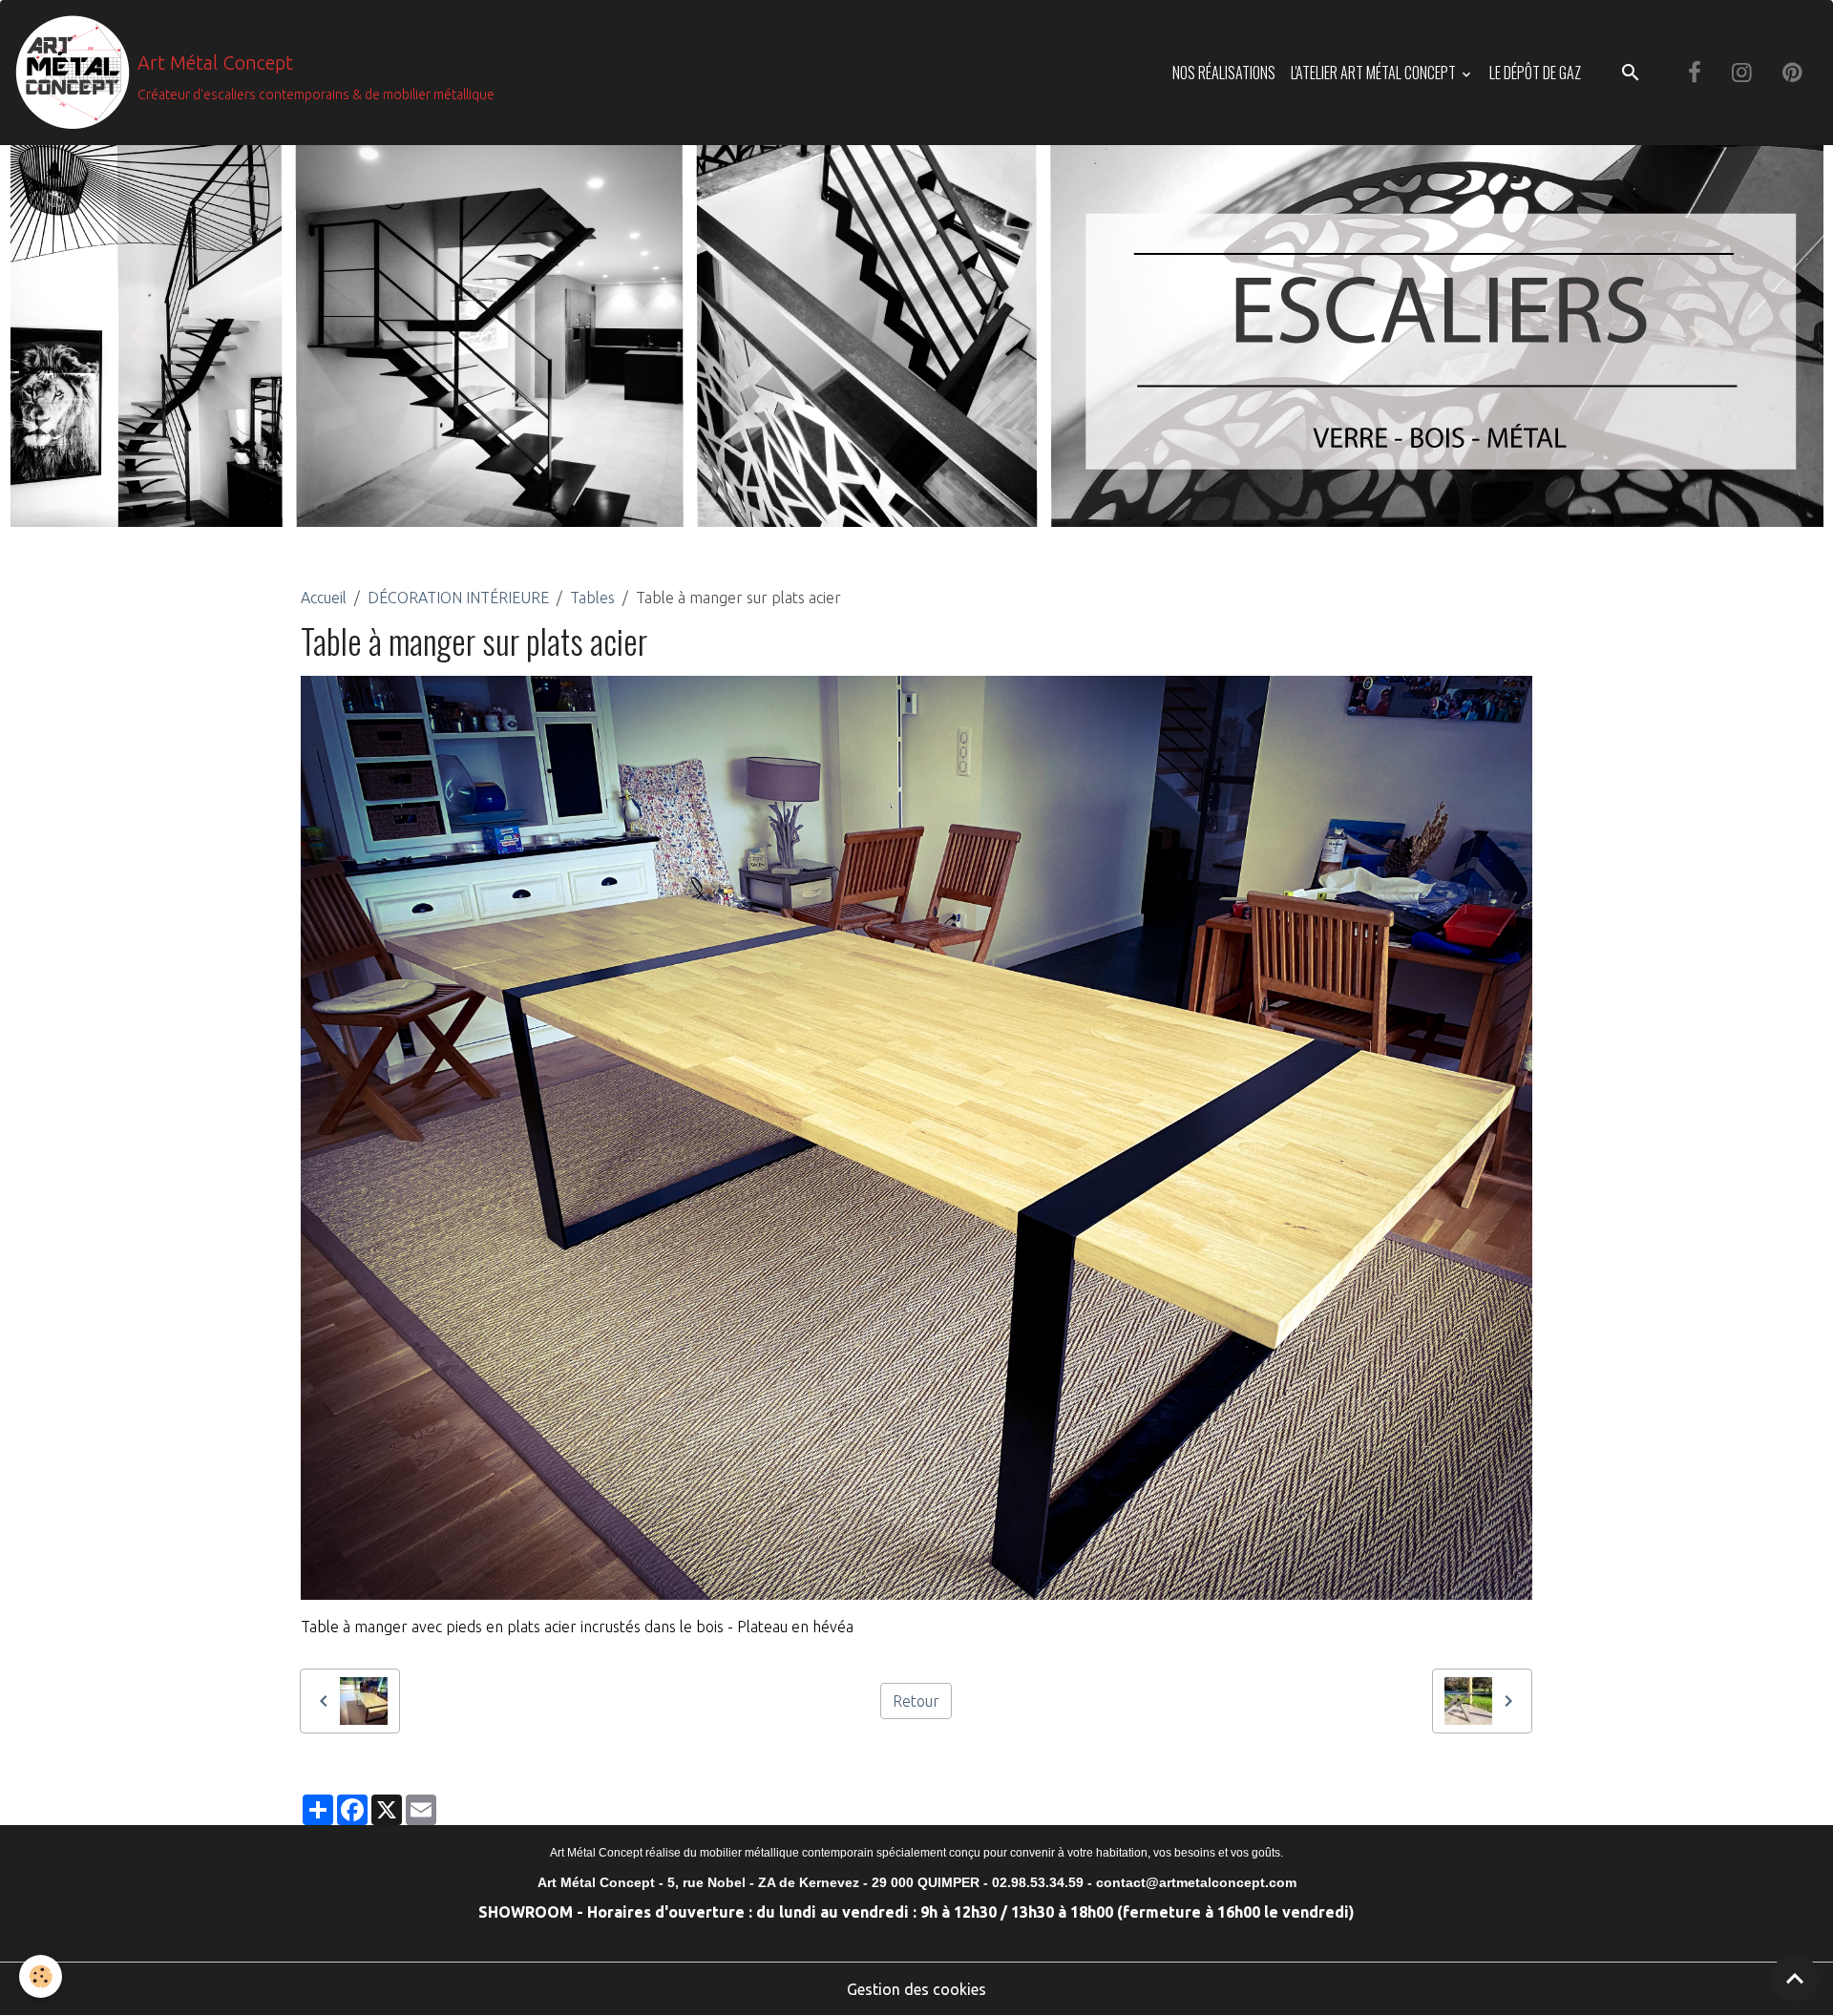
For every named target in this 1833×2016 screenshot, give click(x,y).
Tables (592, 598)
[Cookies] (41, 1976)
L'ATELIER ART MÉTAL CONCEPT (1375, 73)
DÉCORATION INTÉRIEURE (458, 598)
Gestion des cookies (916, 1989)
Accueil (324, 598)
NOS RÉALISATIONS (1224, 73)
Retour (916, 1701)
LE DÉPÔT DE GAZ (1535, 73)
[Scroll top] (1795, 1978)
